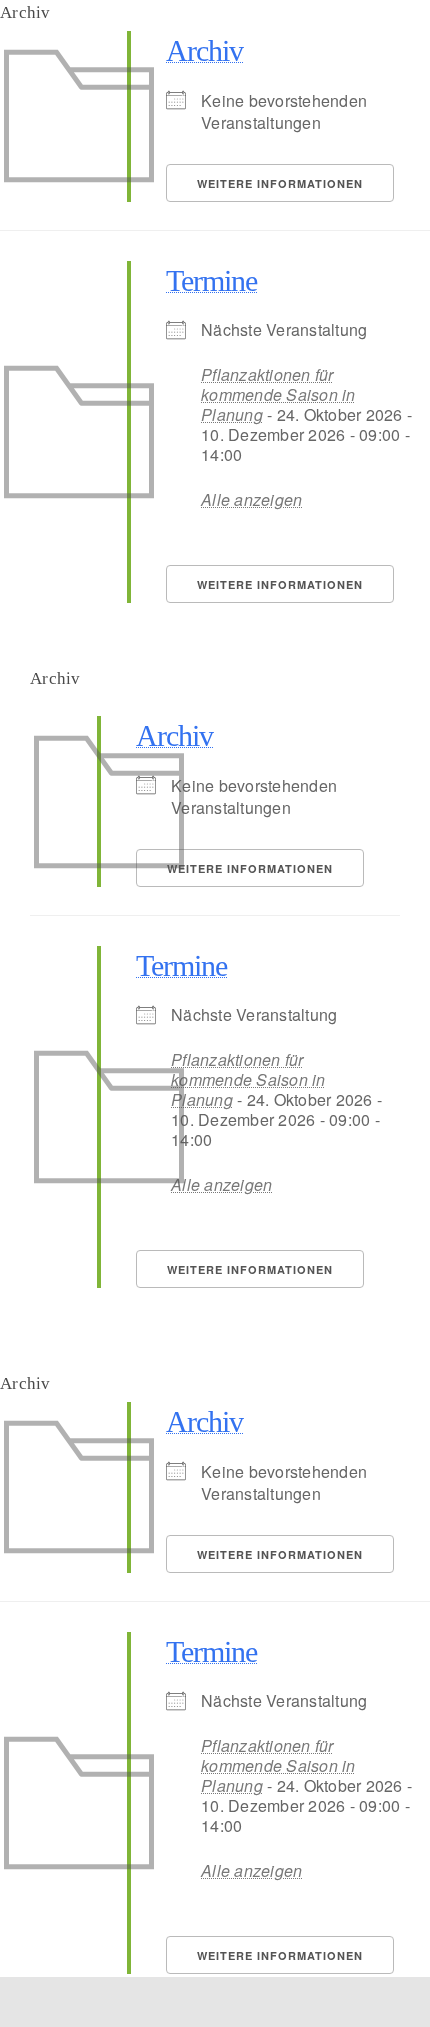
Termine (211, 280)
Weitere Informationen (280, 183)
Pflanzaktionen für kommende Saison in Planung (278, 394)
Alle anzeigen (251, 499)
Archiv (204, 50)
